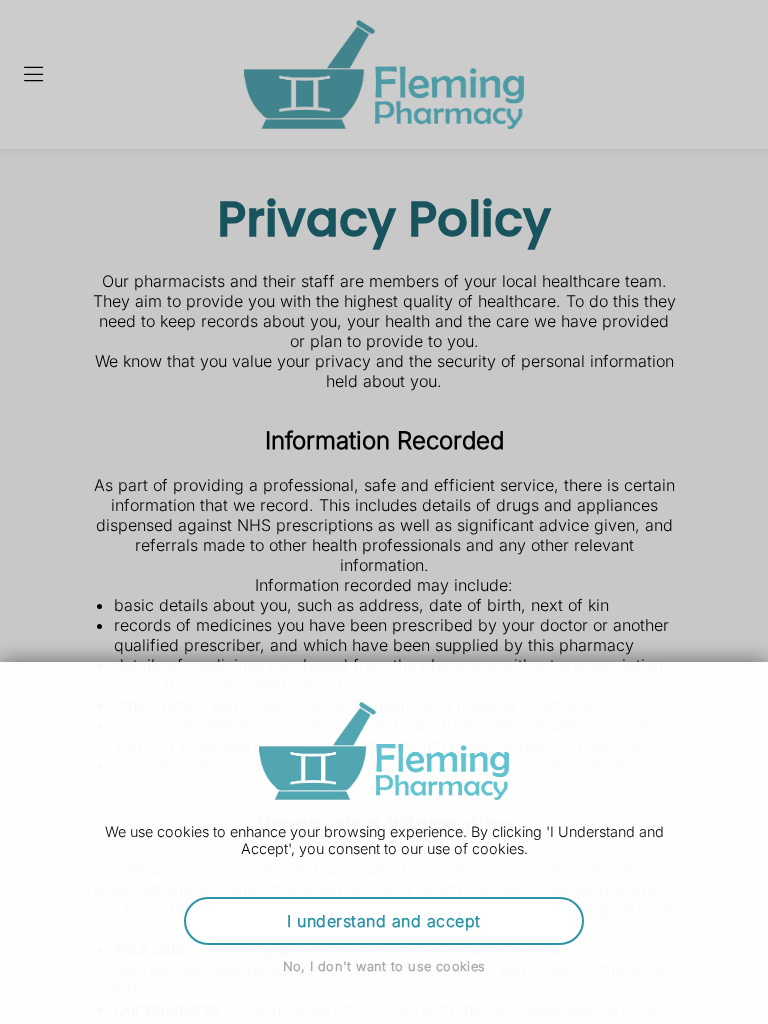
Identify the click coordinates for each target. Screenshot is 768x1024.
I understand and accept (383, 921)
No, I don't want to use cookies (384, 966)
